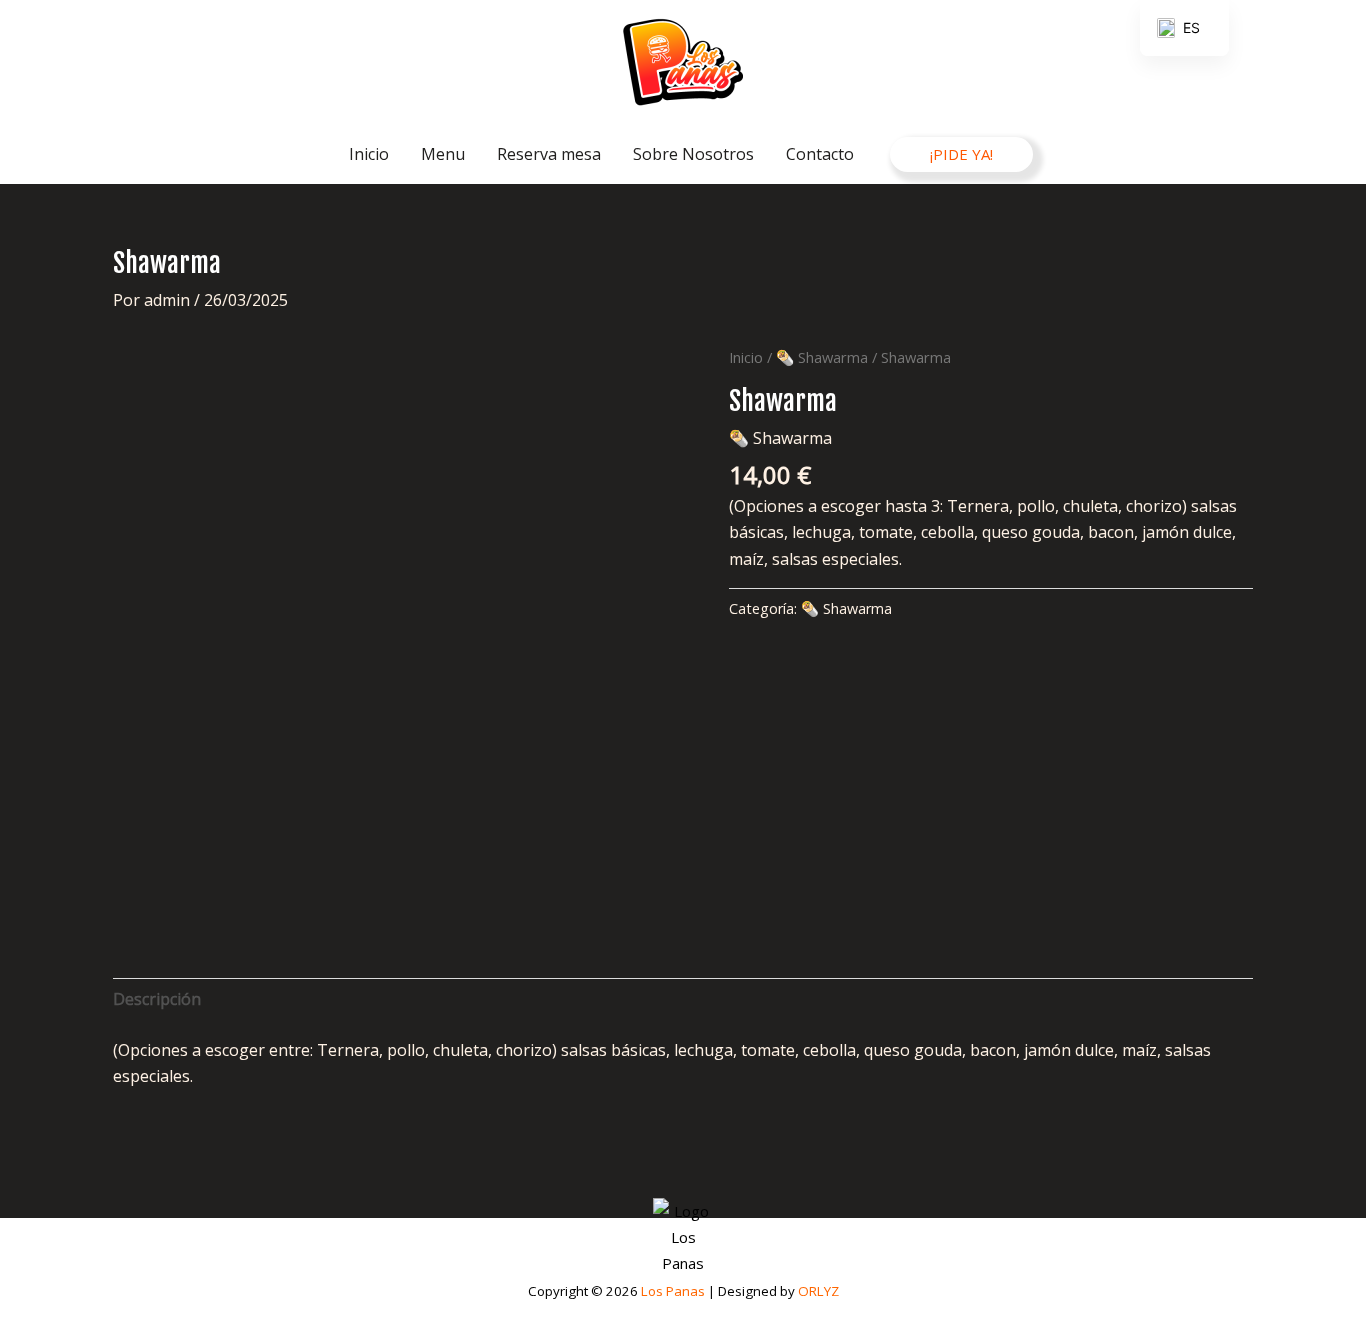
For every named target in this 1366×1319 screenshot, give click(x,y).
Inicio (369, 154)
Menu (443, 154)
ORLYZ (818, 1291)
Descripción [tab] (157, 999)
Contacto (820, 154)
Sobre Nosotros (693, 154)
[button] (961, 154)
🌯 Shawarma (822, 357)
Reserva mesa (549, 154)
